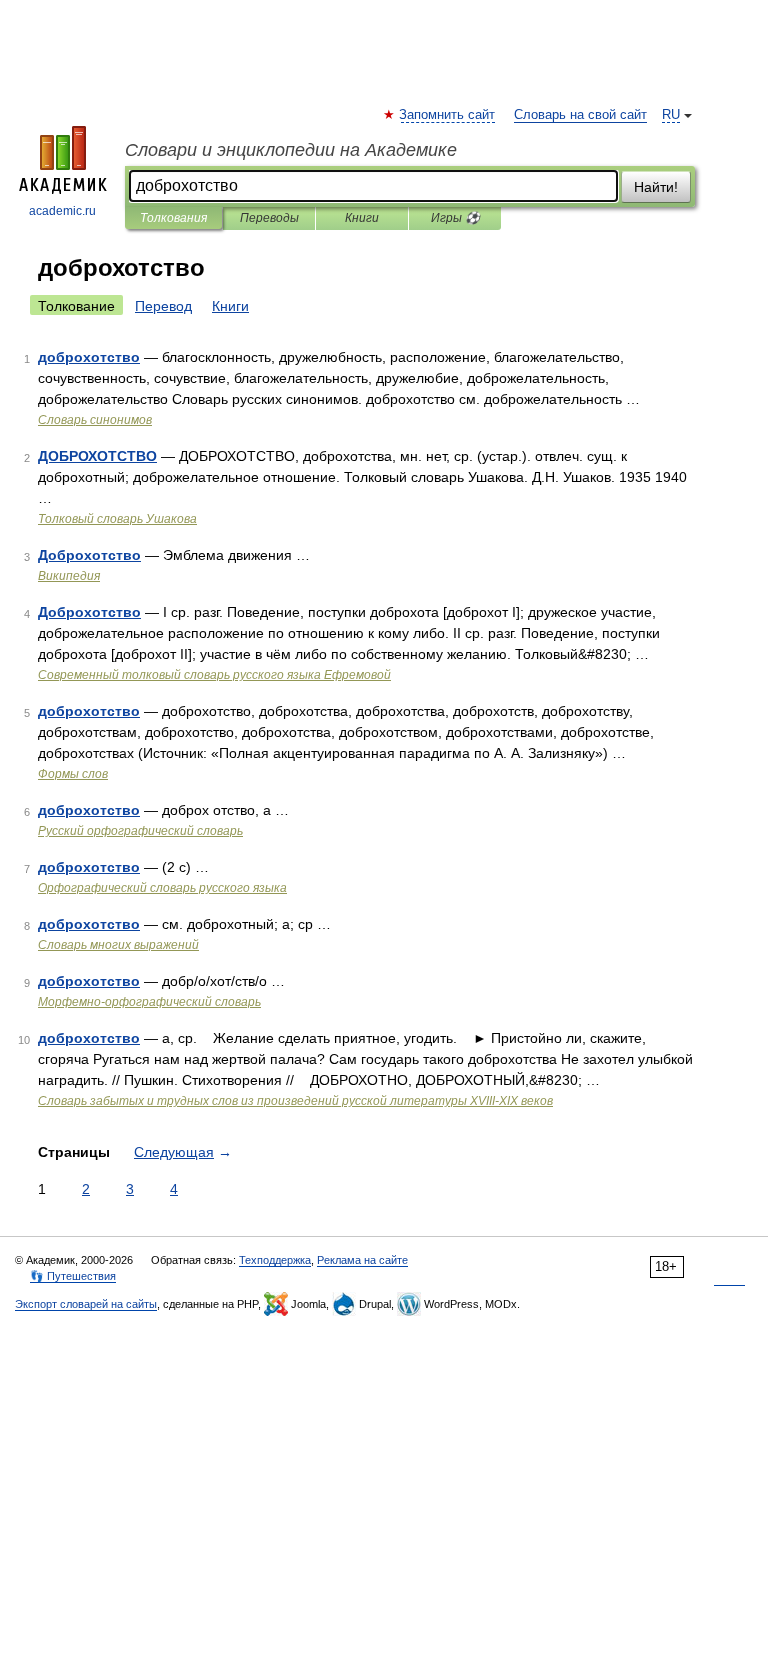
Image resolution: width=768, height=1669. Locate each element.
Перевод (163, 306)
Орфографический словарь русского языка (162, 888)
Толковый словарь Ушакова (117, 519)
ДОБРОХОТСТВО (97, 456)
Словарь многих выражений (118, 945)
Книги (362, 218)
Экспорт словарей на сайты (86, 1304)
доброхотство (89, 357)
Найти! (656, 187)
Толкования (173, 218)
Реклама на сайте (362, 1260)
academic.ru (62, 211)
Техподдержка (275, 1260)
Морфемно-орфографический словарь (149, 1002)
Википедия (69, 576)
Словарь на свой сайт (580, 115)
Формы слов (73, 774)
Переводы (269, 218)
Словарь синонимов (95, 420)
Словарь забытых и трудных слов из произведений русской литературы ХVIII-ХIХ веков (295, 1101)
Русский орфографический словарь (140, 831)
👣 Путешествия (73, 1276)
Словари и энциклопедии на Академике (291, 150)
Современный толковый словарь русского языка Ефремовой (214, 675)
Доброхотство (89, 555)
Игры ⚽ (455, 218)
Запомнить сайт (448, 115)
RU (671, 115)
